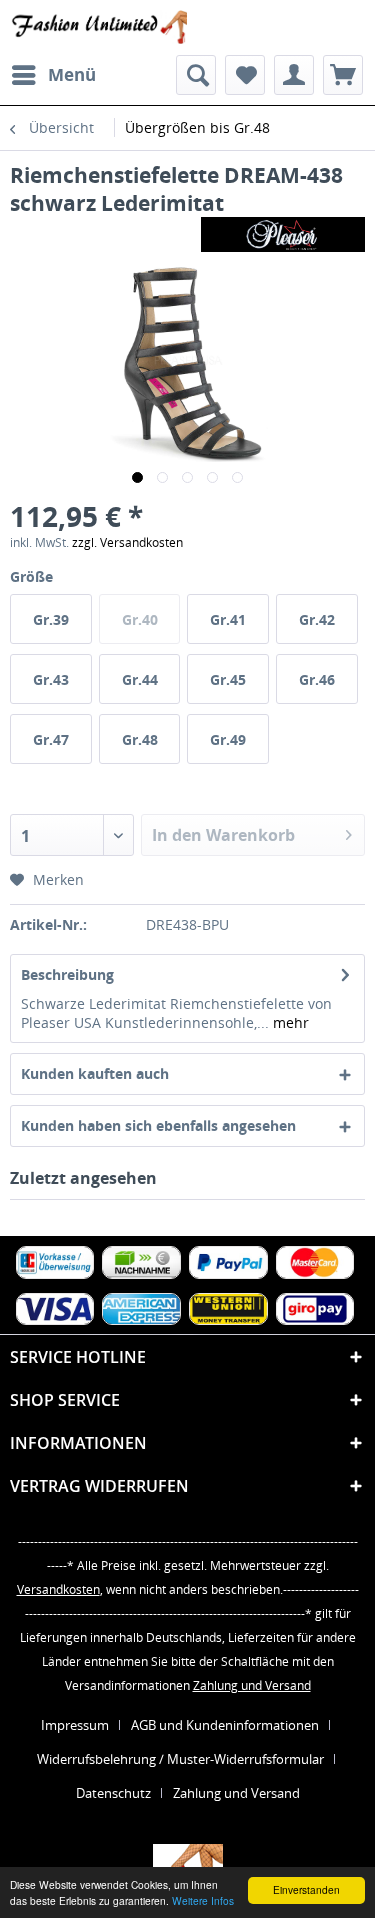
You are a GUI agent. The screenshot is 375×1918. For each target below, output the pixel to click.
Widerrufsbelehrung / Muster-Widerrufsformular (180, 1759)
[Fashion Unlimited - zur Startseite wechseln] (99, 27)
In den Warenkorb (223, 835)
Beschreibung (67, 974)
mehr (289, 1022)
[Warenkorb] (343, 75)
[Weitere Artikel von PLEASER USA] (283, 234)
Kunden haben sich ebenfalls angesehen (158, 1125)
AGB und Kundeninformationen (225, 1725)
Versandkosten (58, 1589)
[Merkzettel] (245, 75)
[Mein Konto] (294, 75)
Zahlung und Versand (252, 1685)
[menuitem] (53, 75)
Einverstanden (306, 1889)
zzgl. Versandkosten (127, 542)
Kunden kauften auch (95, 1073)
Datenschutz (113, 1793)
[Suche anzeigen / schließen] (196, 75)
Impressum (75, 1725)
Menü (72, 74)
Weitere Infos (203, 1900)
